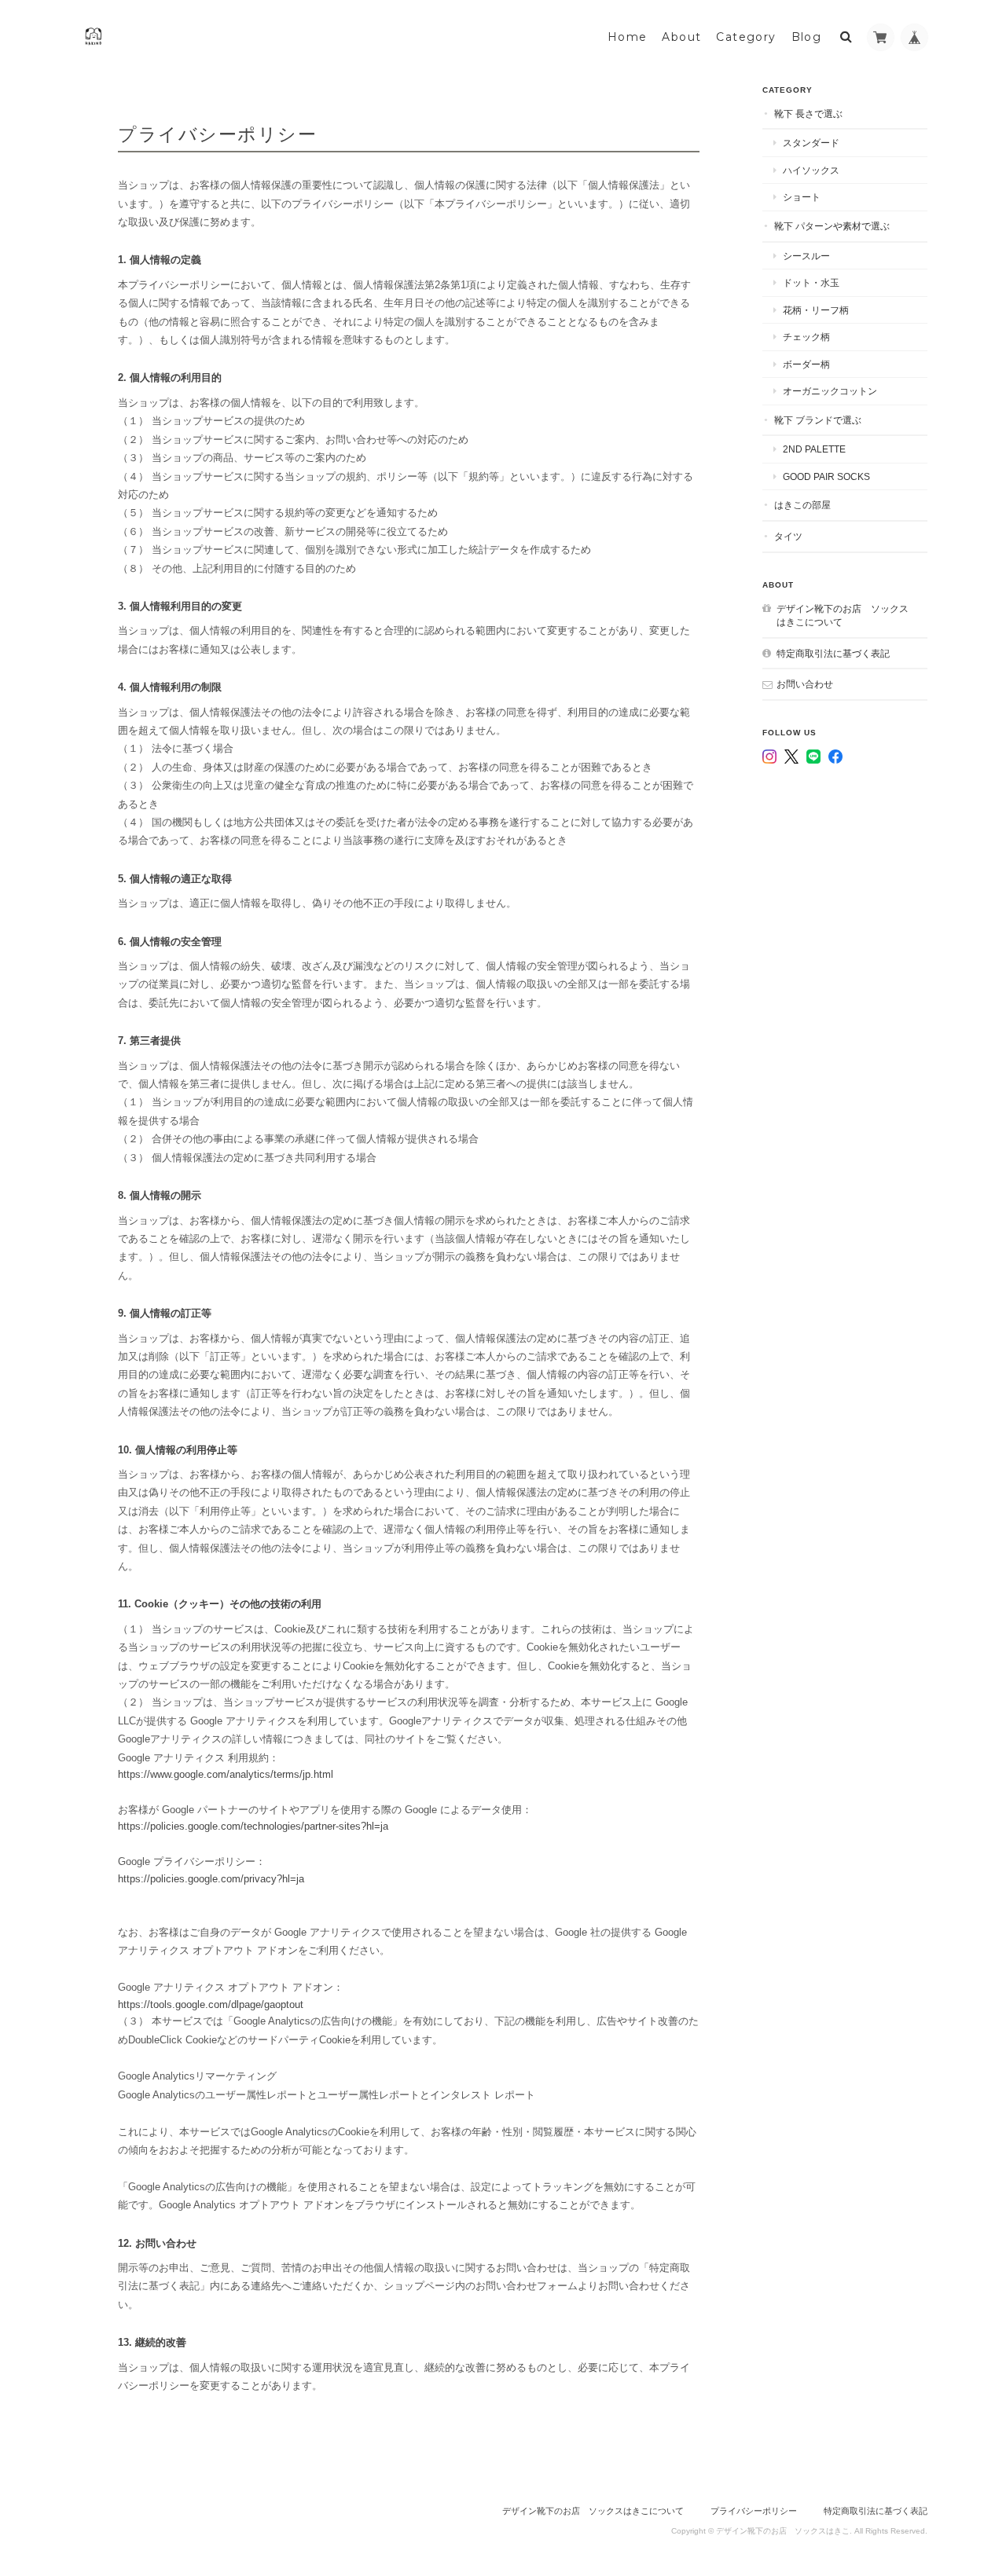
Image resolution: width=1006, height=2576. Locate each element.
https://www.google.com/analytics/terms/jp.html (226, 1774)
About (681, 37)
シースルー (806, 256)
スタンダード (811, 143)
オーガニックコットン (830, 391)
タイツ (788, 536)
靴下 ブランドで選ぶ (818, 420)
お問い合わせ (805, 684)
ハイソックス (811, 170)
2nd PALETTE (814, 449)
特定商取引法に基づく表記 (833, 653)
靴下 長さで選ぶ (808, 114)
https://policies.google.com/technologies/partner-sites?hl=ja (253, 1826)
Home (628, 37)
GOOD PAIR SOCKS (826, 476)
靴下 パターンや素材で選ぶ (832, 226)
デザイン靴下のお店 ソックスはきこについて (843, 616)
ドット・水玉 (811, 282)
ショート (802, 197)
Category (746, 37)
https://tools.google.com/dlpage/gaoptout (211, 2004)
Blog (807, 37)
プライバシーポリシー (754, 2511)
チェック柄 (806, 337)
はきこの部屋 (802, 505)
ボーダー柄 (806, 364)
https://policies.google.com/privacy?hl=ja (211, 1879)
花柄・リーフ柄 (816, 310)
